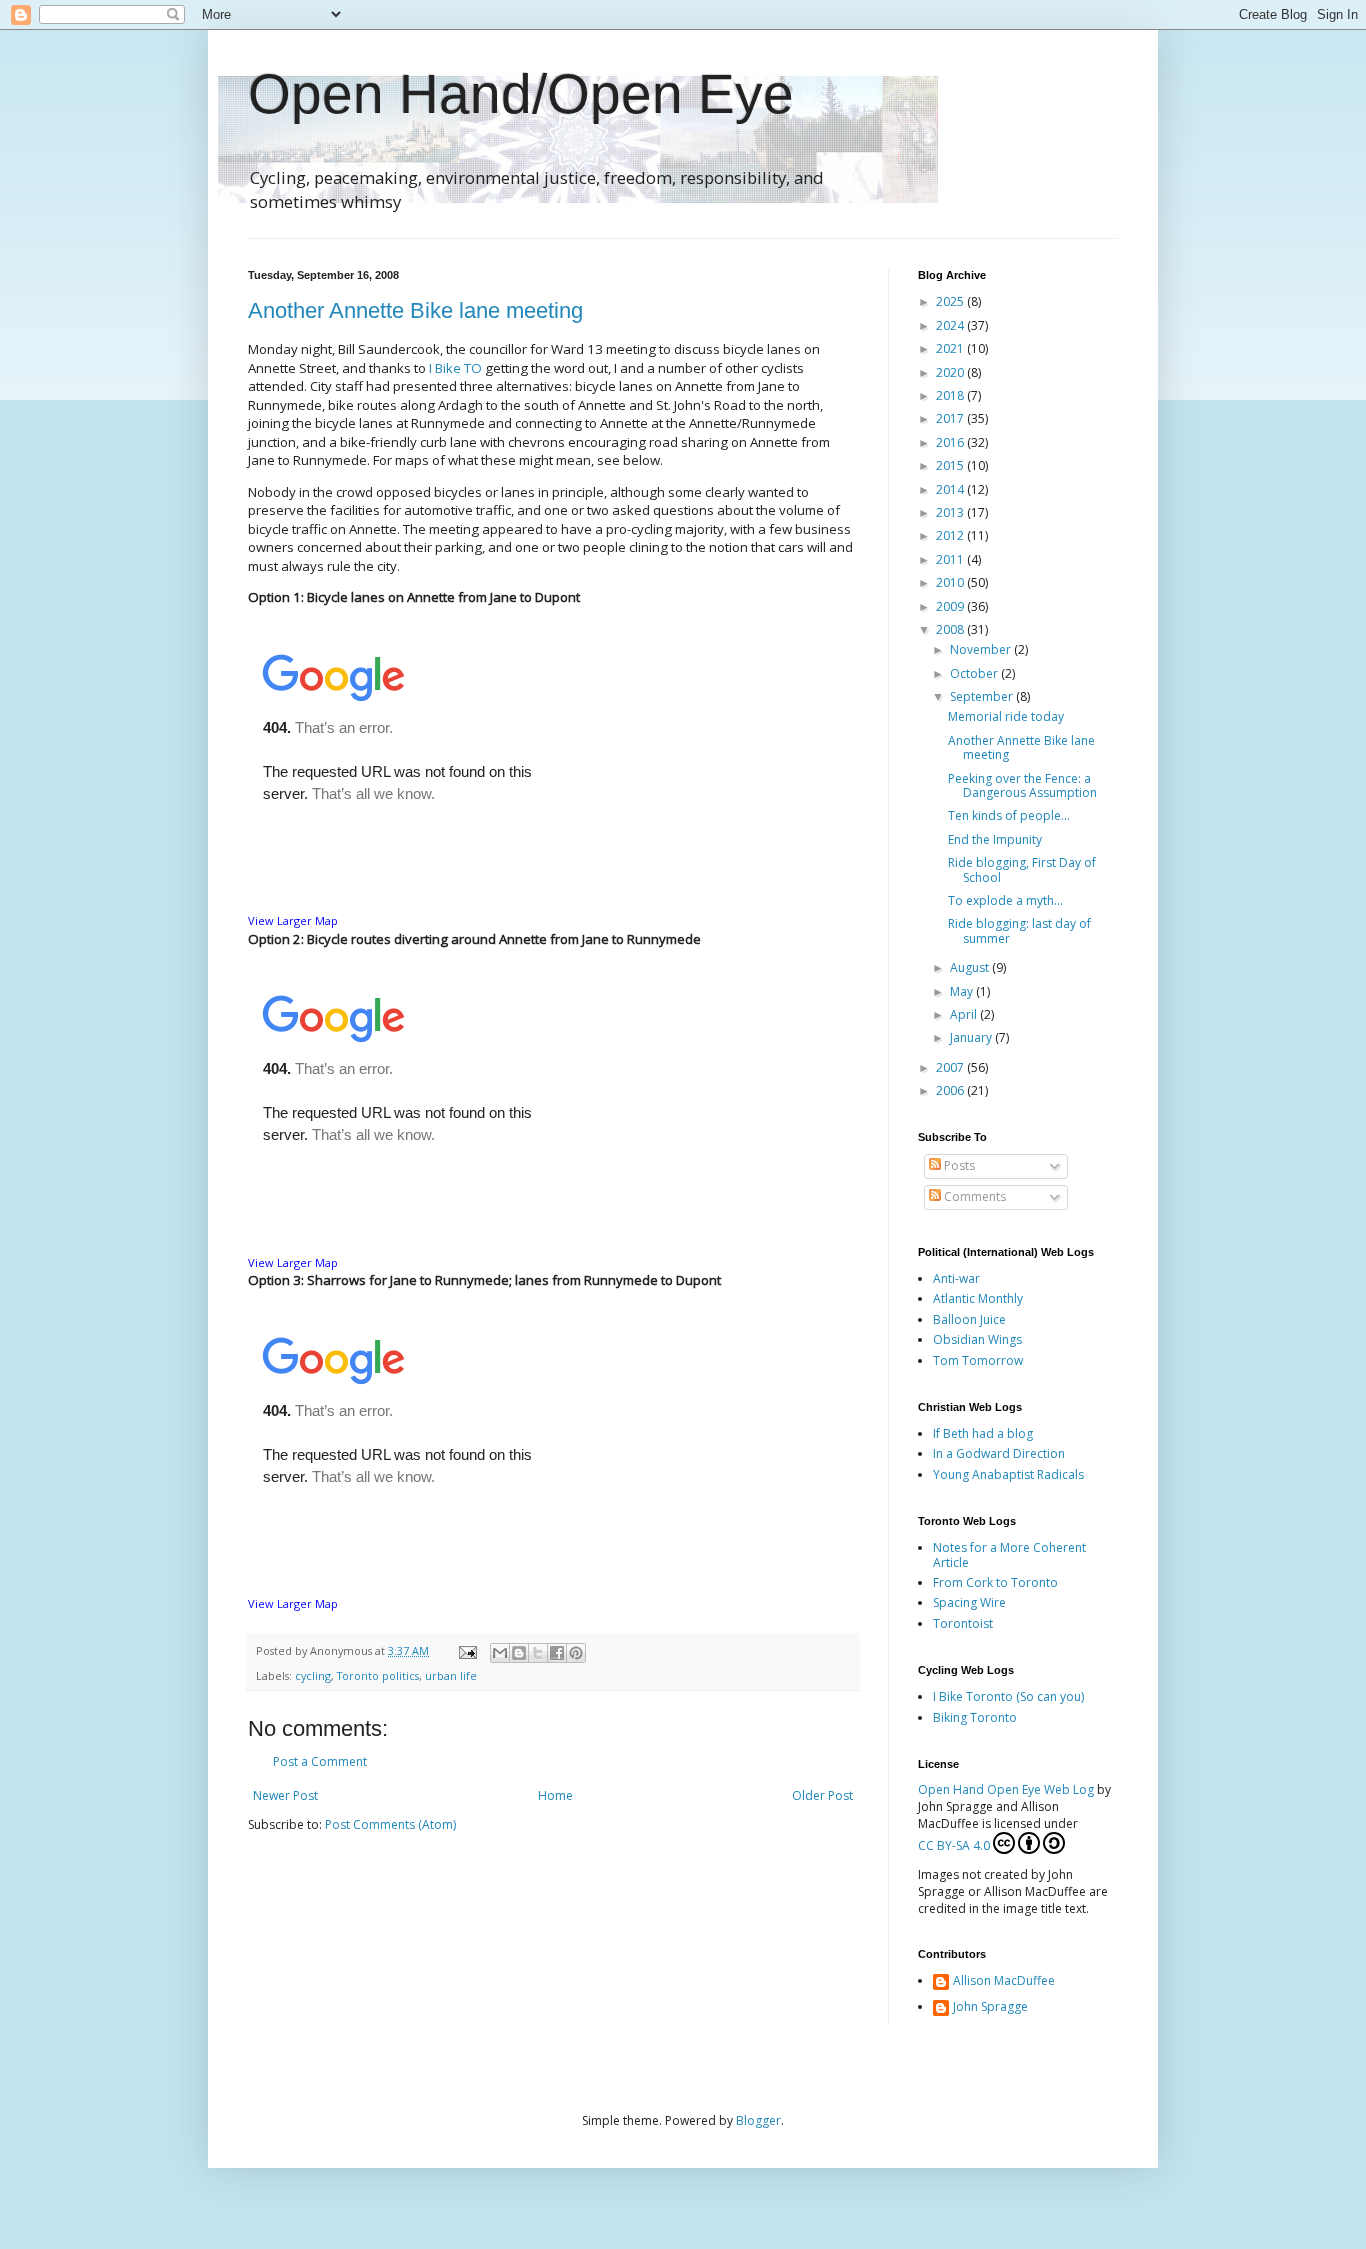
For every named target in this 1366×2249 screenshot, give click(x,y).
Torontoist (963, 1623)
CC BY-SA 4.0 (954, 1845)
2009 (951, 606)
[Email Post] (467, 1650)
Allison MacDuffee (1004, 1981)
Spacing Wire (969, 1602)
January (972, 1037)
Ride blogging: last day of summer (1019, 930)
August (971, 967)
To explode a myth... (1005, 900)
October (975, 673)
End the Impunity (995, 839)
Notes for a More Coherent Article (1009, 1554)
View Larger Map (293, 920)
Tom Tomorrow (978, 1360)
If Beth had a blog (983, 1433)
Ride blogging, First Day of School (1022, 869)
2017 (951, 418)
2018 (951, 395)
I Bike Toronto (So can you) (1008, 1696)
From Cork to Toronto (995, 1582)
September (983, 696)
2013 (951, 512)
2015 (951, 465)
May (963, 991)
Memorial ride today (1006, 716)
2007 (951, 1067)
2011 (951, 559)
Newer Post (285, 1795)
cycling (313, 1675)
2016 (951, 442)
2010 (951, 582)
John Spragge (990, 2007)
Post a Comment (320, 1761)
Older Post (822, 1795)
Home (555, 1795)
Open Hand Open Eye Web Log (1006, 1789)
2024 (951, 325)
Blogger (758, 2120)
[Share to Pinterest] (576, 1653)
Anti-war (956, 1278)
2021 (951, 348)
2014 (951, 489)
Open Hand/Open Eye (521, 94)
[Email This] (500, 1653)
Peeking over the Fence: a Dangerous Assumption (1022, 785)
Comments (973, 1196)
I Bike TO (455, 368)
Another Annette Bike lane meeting (415, 310)
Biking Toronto (975, 1717)
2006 (951, 1090)
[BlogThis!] (519, 1653)
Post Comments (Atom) (390, 1824)
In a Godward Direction (999, 1453)
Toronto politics (378, 1675)
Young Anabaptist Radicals (1008, 1474)
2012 (951, 535)
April (965, 1014)
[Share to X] (538, 1653)
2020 (951, 372)
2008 (951, 629)
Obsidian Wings (977, 1339)
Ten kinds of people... (1009, 815)
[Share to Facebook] (557, 1653)
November (982, 649)
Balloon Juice (969, 1319)
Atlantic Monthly (978, 1298)
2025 (951, 301)
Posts (958, 1165)
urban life (451, 1675)
